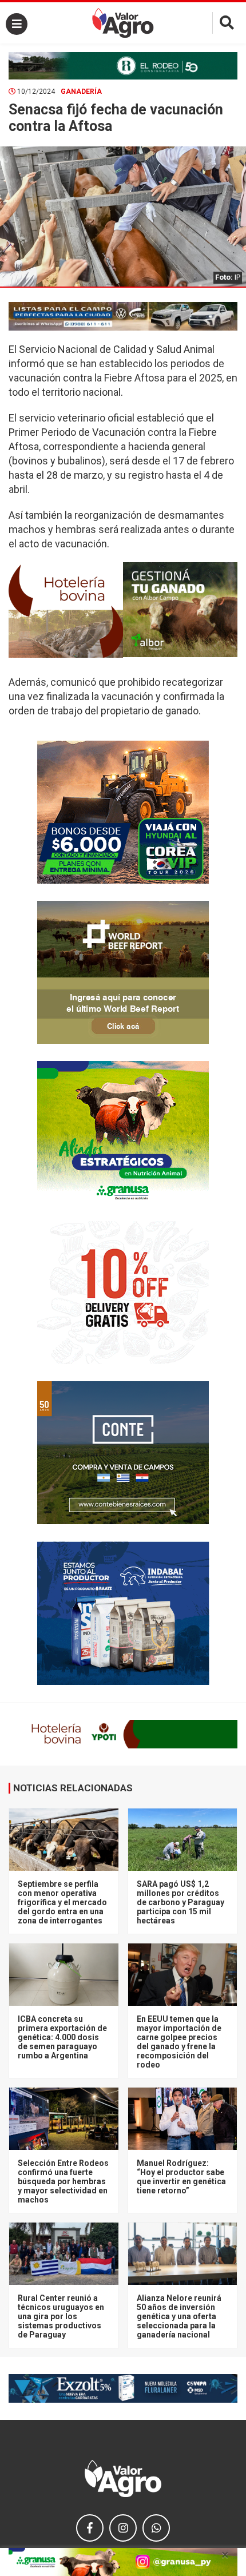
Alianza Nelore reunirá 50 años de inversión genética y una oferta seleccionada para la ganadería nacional (179, 2316)
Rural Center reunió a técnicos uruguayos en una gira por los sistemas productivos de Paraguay (61, 2316)
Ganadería (81, 92)
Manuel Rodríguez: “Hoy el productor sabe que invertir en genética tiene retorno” (181, 2177)
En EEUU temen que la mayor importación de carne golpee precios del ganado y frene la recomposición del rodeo (179, 2042)
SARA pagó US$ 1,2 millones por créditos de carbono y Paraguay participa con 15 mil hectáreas (180, 1902)
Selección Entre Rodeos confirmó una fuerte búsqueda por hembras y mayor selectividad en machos (63, 2181)
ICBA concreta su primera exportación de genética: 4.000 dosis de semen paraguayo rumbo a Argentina (62, 2037)
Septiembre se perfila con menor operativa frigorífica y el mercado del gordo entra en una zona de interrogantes (62, 1902)
